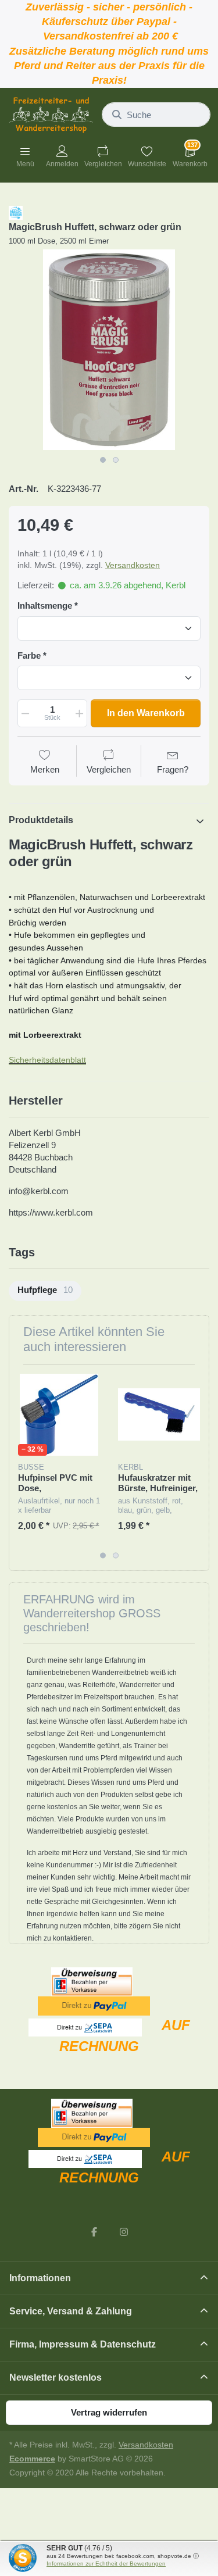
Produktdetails (41, 820)
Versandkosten (133, 565)
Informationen (40, 2278)
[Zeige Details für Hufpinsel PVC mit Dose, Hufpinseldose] (59, 1415)
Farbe (29, 655)
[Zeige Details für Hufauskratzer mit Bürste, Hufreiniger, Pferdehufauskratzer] (159, 1415)
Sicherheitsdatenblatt (47, 1060)
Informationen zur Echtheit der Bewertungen (106, 2564)
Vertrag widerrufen (109, 2412)
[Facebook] (94, 2232)
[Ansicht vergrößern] (109, 350)
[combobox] (156, 115)
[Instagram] (124, 2232)
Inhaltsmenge (45, 605)
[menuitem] (45, 1291)
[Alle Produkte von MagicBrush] (16, 212)
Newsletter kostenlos (56, 2377)
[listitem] (109, 350)
